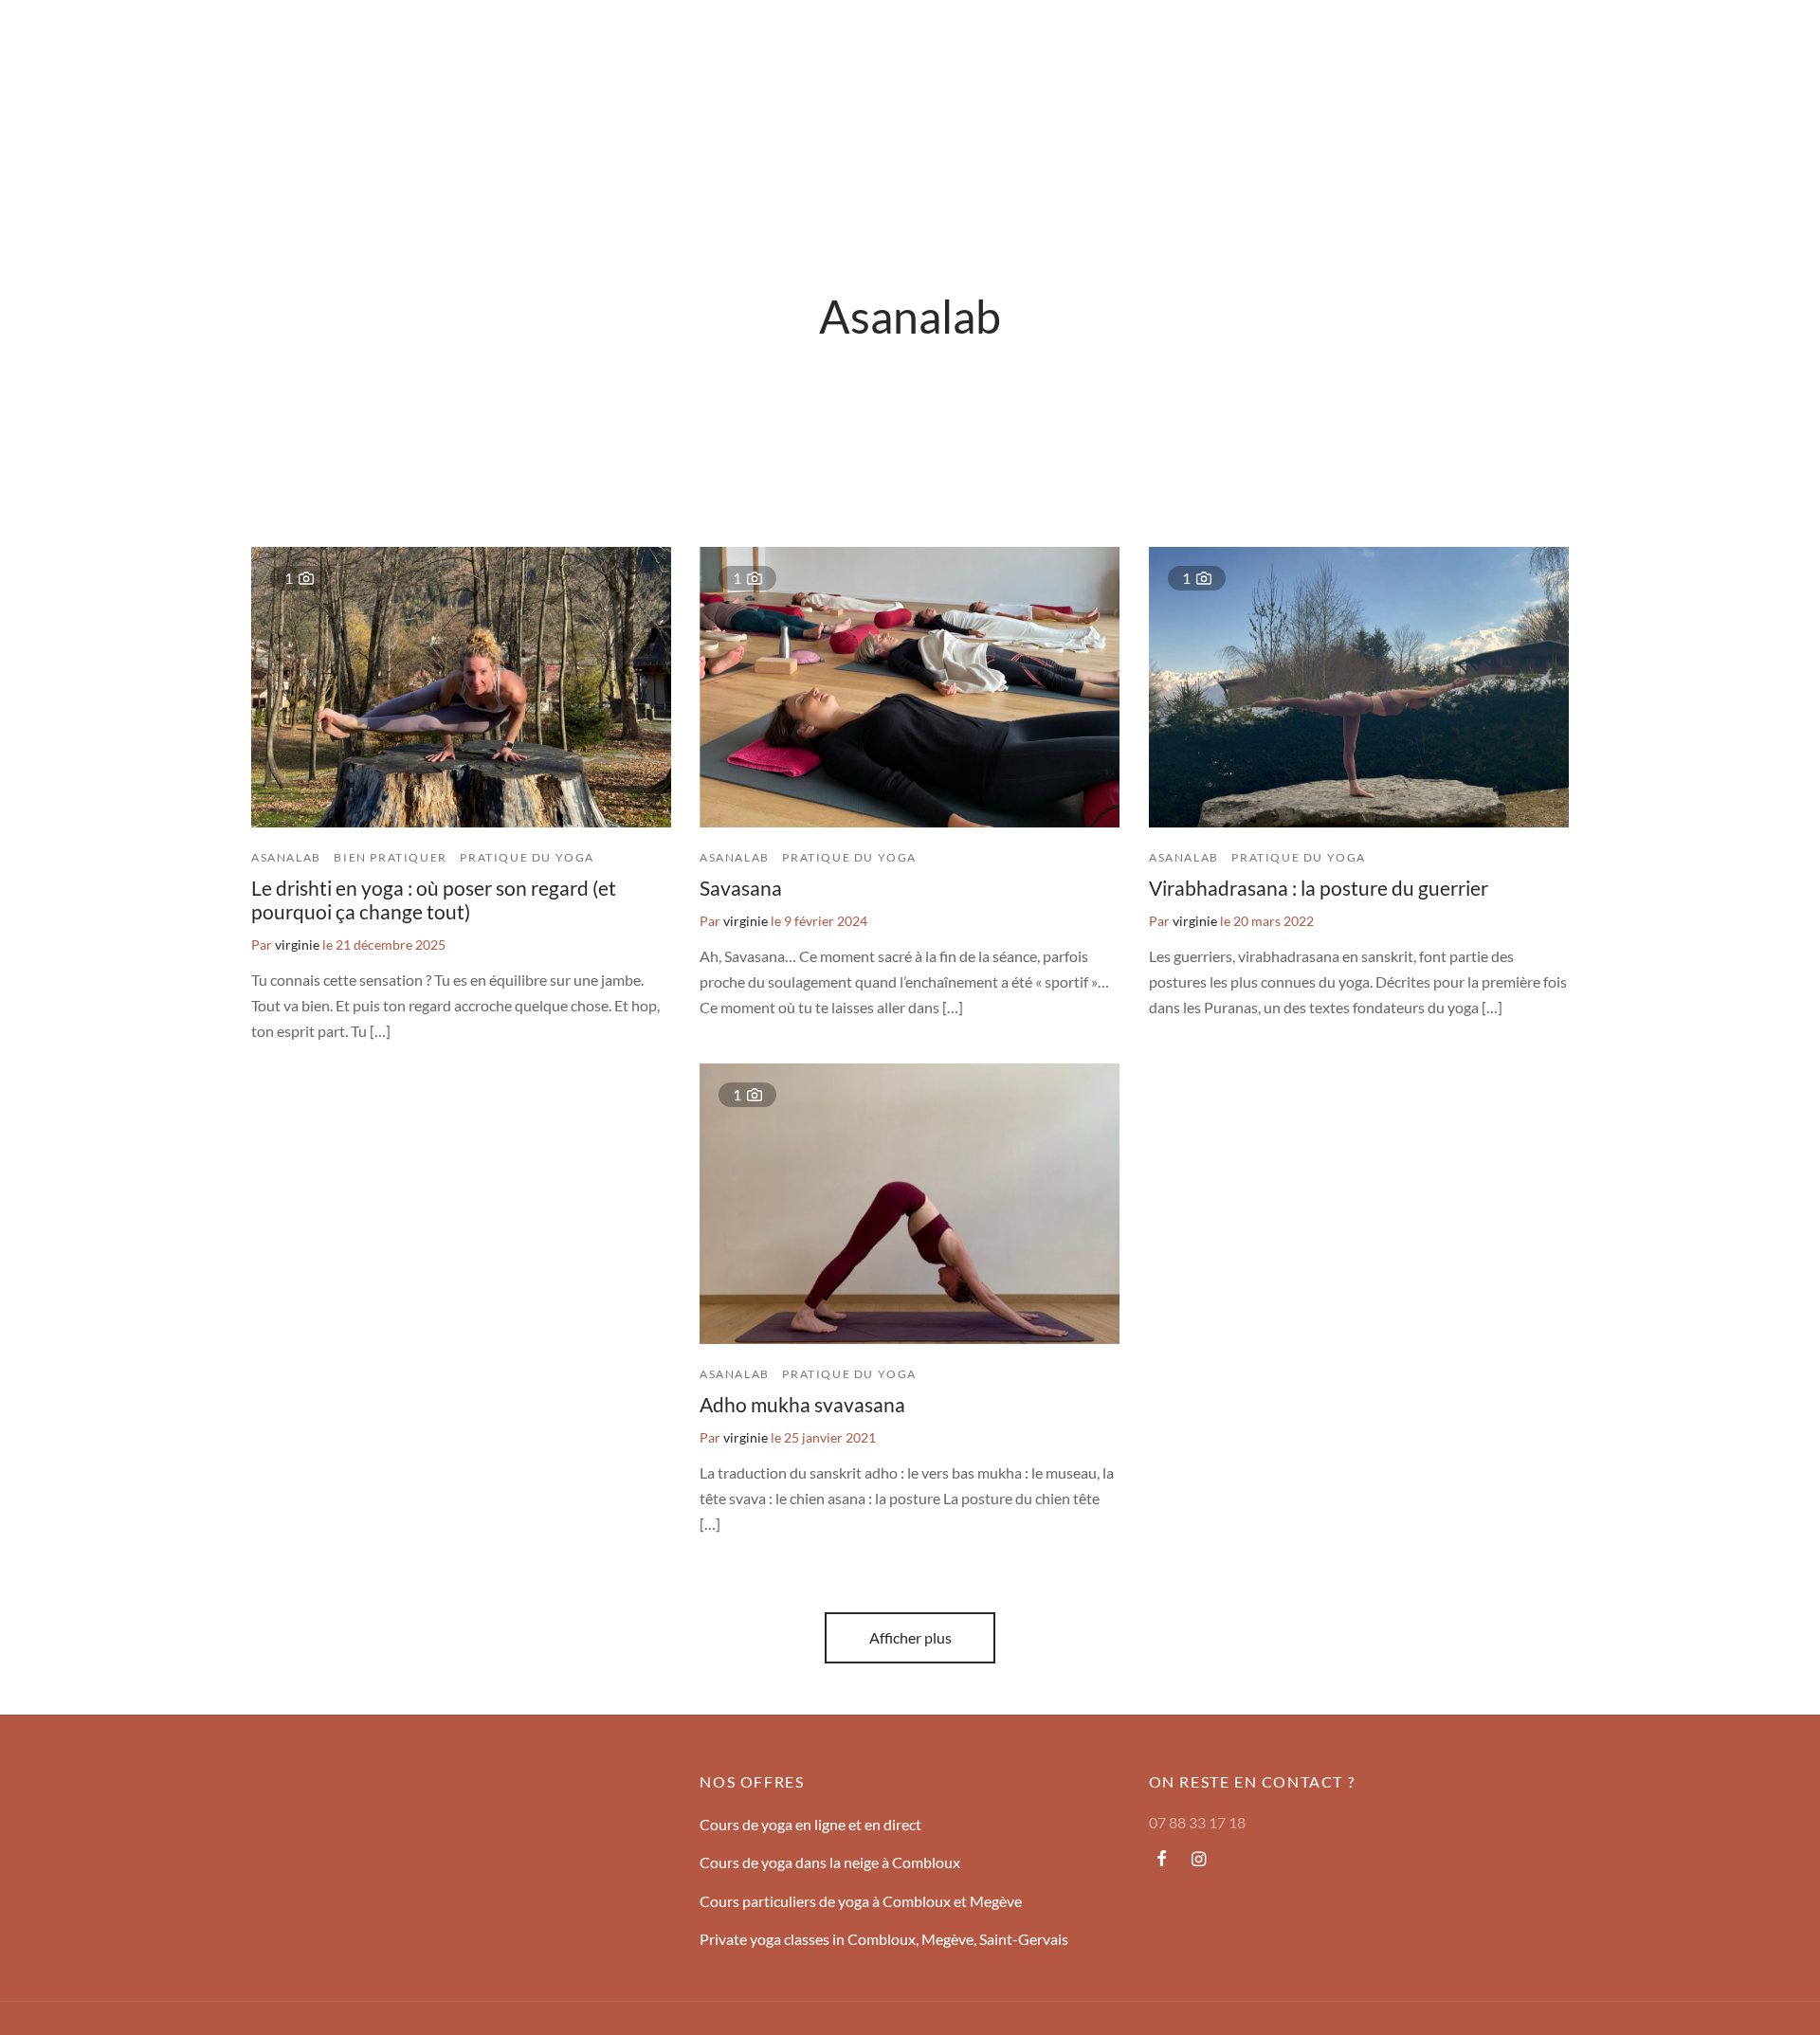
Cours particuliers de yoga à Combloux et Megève (861, 1901)
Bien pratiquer (390, 857)
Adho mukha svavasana (802, 1404)
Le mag (290, 42)
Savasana (741, 888)
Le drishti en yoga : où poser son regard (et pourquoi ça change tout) (434, 899)
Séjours (107, 42)
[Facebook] (1162, 1860)
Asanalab (286, 857)
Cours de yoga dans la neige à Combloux (830, 1862)
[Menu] (49, 43)
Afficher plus (910, 1637)
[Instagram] (1199, 1860)
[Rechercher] (1676, 43)
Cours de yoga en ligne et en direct (810, 1824)
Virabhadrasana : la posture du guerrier (1319, 888)
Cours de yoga (199, 42)
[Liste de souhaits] (1723, 43)
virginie (297, 945)
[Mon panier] (1771, 43)
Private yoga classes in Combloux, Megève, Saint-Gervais (884, 1939)
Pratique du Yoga (527, 857)
